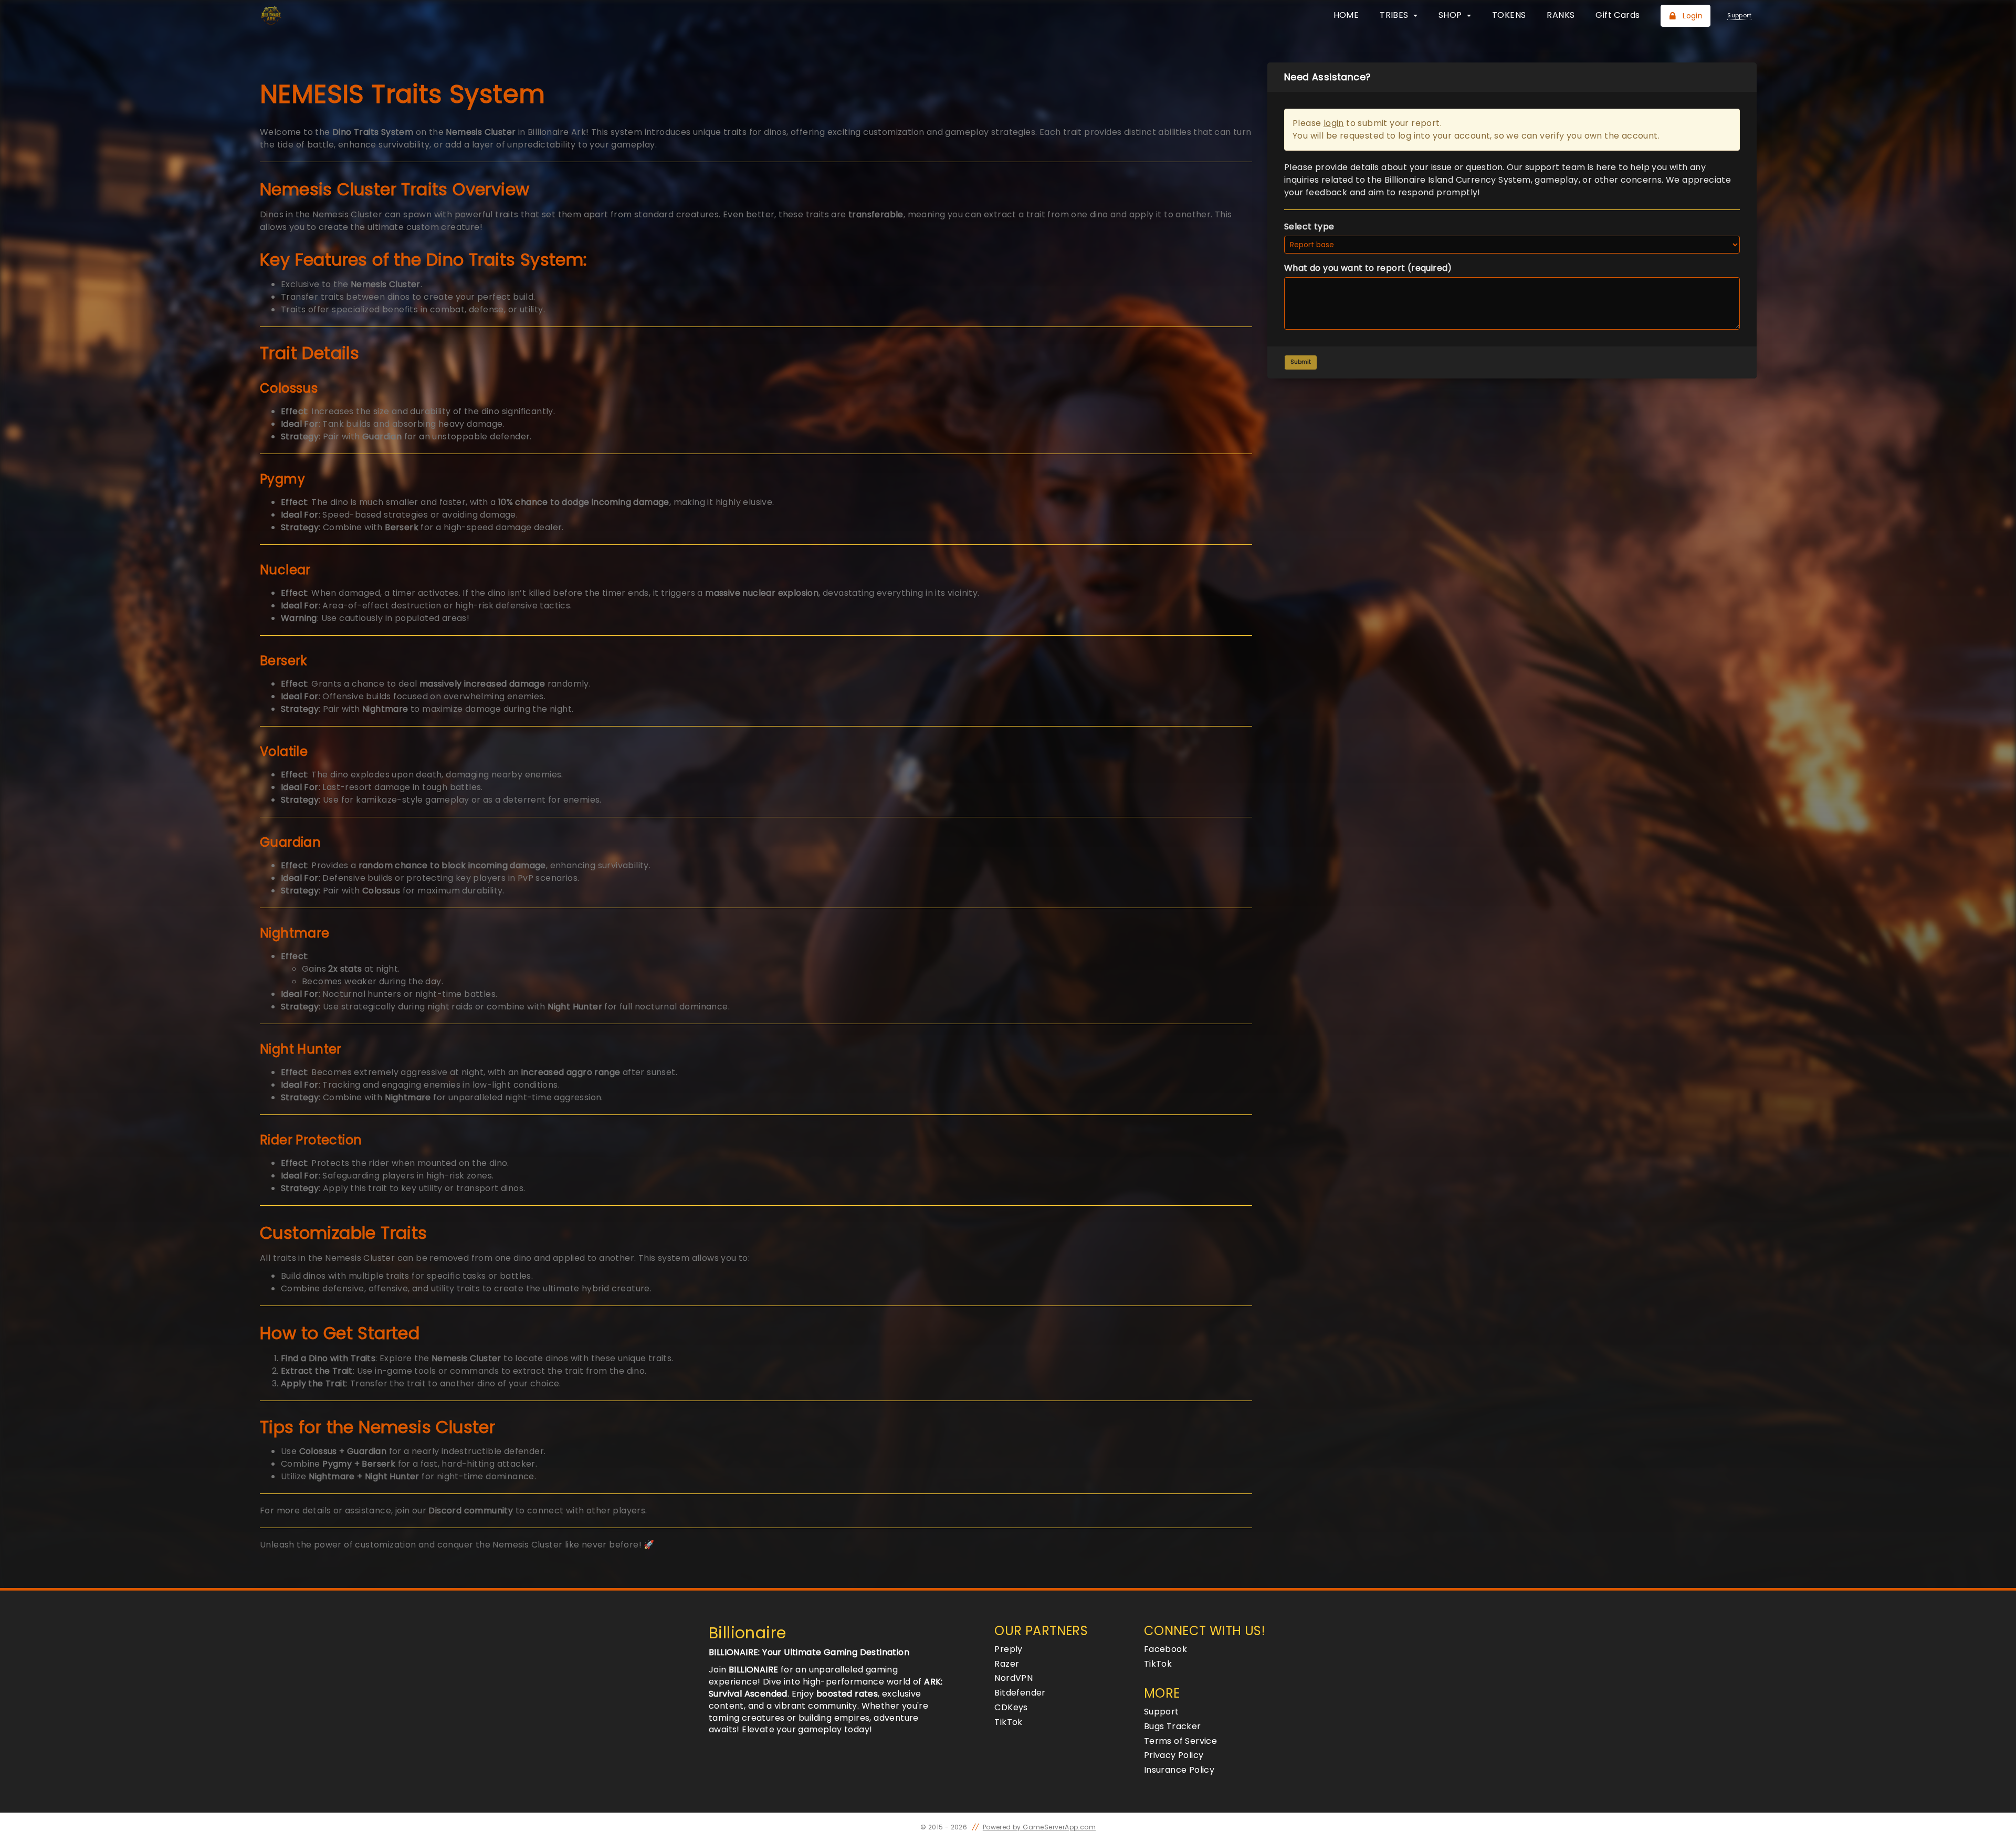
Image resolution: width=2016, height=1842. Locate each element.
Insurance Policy (1179, 1770)
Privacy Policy (1174, 1755)
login (1334, 123)
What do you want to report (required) (1368, 268)
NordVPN (1014, 1678)
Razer (1007, 1664)
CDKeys (1011, 1707)
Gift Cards (1618, 15)
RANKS (1561, 15)
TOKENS (1509, 15)
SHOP (1451, 15)
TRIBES (1395, 15)
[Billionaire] (314, 16)
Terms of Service (1180, 1741)
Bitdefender (1020, 1693)
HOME (1346, 15)
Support (1162, 1712)
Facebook (1165, 1649)
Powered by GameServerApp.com (1039, 1827)
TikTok (1008, 1722)
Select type (1309, 227)
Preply (1008, 1649)
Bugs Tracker (1173, 1726)
